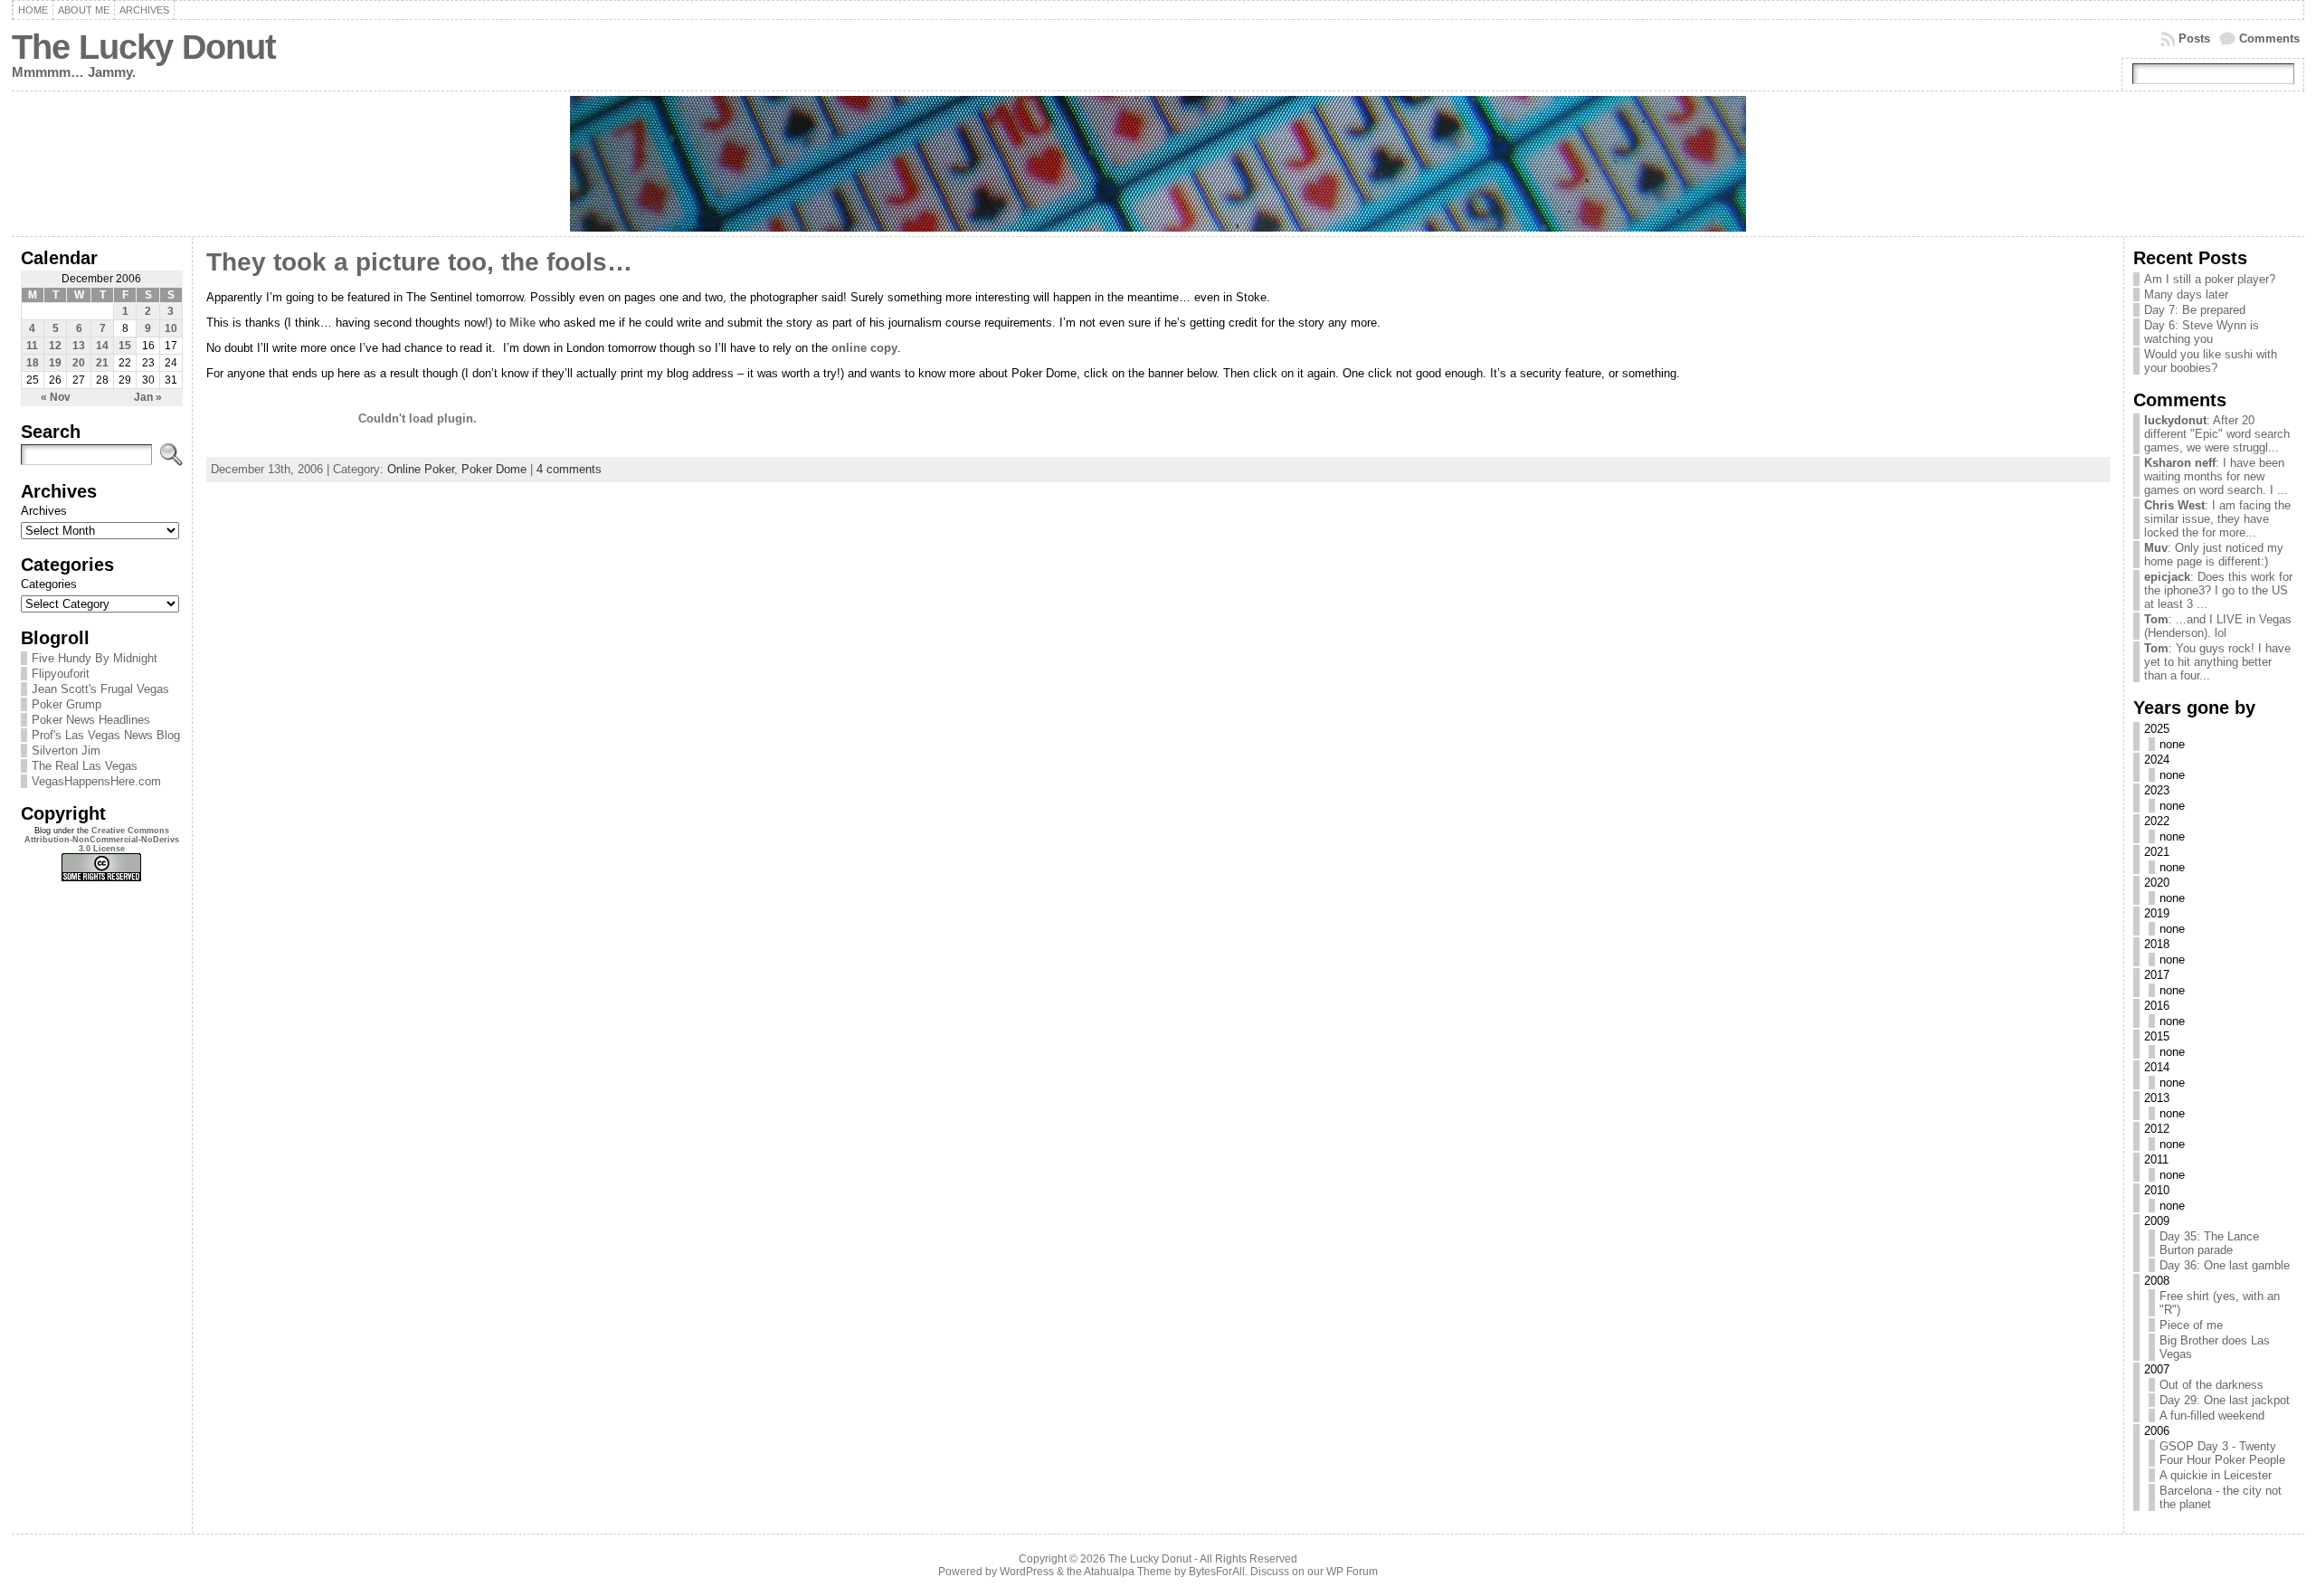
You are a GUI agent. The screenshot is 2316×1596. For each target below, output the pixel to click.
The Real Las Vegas (85, 766)
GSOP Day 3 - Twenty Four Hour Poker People (2222, 1453)
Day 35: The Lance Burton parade (2209, 1243)
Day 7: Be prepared (2195, 310)
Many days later (2186, 294)
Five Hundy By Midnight (95, 658)
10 (171, 328)
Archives (144, 10)
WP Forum (1352, 1572)
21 (102, 363)
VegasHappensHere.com (96, 781)
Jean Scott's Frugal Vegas (100, 689)
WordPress (1027, 1572)
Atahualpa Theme (1128, 1572)
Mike (522, 323)
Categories (49, 584)
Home (33, 10)
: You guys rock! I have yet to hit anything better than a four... (2217, 662)
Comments (2269, 38)
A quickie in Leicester (2216, 1475)
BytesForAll (1217, 1572)
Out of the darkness (2212, 1385)
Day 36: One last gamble (2225, 1265)
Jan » (148, 397)
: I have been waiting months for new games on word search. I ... (2216, 476)
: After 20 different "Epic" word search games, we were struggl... (2217, 434)
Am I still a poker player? (2210, 279)
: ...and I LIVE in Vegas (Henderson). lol (2218, 626)
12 (55, 346)
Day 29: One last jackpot (2225, 1400)
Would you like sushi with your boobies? (2211, 361)
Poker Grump (66, 704)
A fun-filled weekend (2212, 1415)
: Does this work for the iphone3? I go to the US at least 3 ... (2218, 590)
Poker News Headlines (91, 720)
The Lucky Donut (144, 47)
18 (33, 363)
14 (102, 346)
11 (32, 346)
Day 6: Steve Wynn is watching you (2202, 332)
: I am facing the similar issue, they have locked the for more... (2217, 519)
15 (125, 346)
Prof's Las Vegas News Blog (106, 735)
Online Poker (421, 469)
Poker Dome (494, 469)
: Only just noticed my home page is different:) (2214, 555)
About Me (84, 10)
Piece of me (2191, 1325)
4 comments (569, 469)
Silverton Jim (66, 750)
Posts (2194, 38)
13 (79, 346)
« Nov (56, 397)
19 (55, 363)
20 (79, 363)
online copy (864, 348)
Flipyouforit (61, 674)
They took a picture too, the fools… (419, 262)
